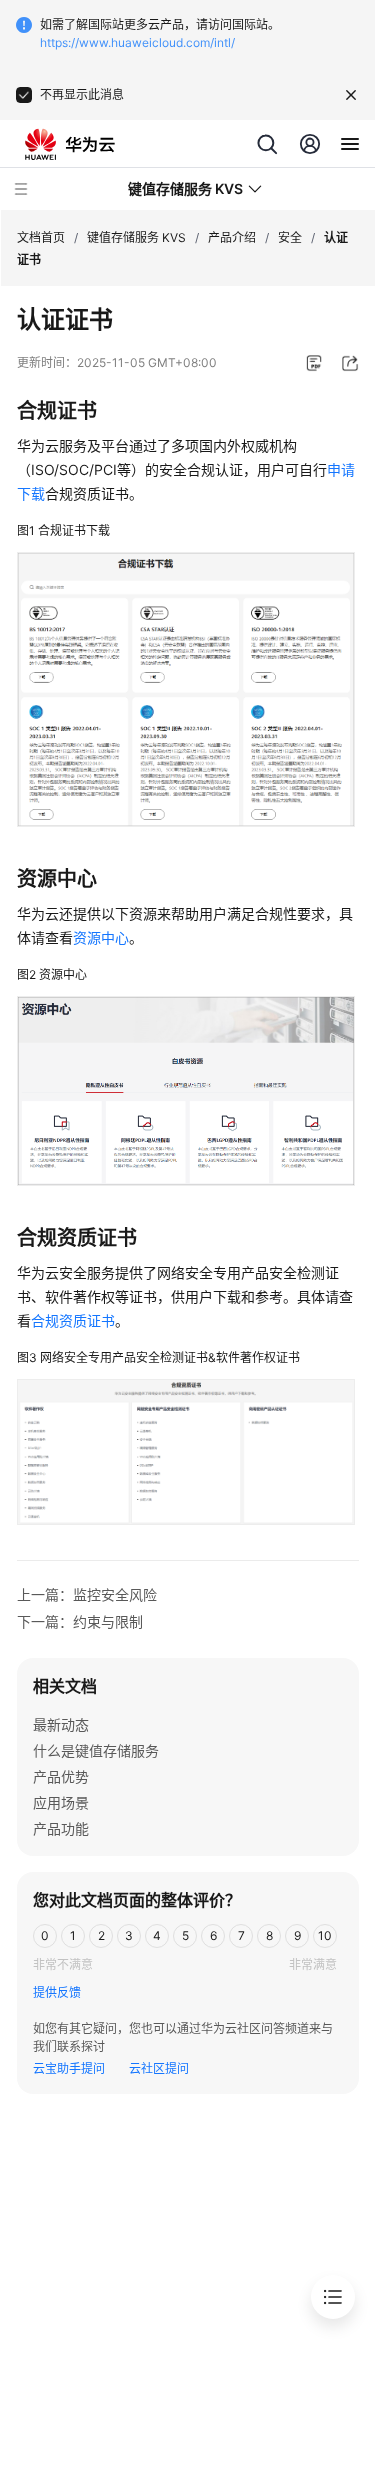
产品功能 (61, 1828)
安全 (290, 237)
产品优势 (61, 1776)
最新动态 (61, 1724)
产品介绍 (232, 237)
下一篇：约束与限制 (80, 1621)
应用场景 (61, 1802)
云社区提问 (159, 2068)
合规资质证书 (73, 1320)
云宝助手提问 (69, 2068)
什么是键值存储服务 (96, 1750)
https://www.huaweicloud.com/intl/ (137, 42)
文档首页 (41, 237)
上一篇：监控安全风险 (87, 1594)
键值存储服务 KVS (136, 237)
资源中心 (101, 937)
